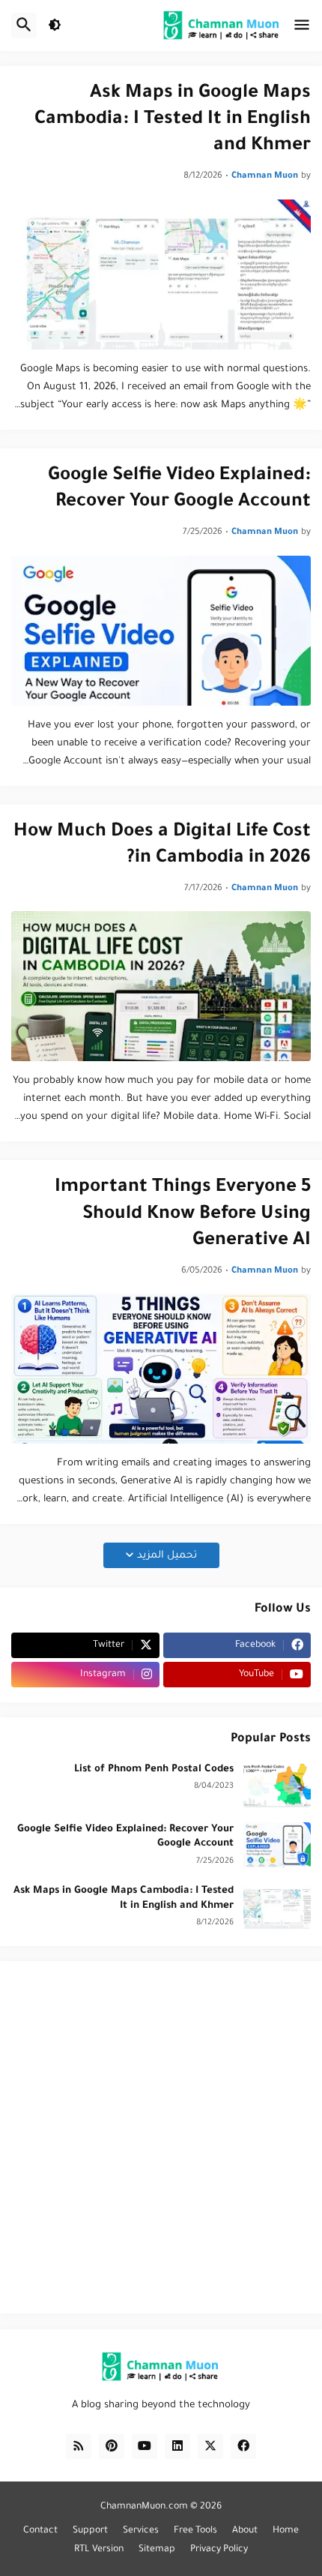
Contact (40, 2531)
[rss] (79, 2446)
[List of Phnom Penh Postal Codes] (277, 1785)
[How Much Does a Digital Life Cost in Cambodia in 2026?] (161, 986)
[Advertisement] (161, 2137)
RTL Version (99, 2550)
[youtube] (145, 2446)
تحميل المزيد (167, 1556)
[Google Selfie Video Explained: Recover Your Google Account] (161, 631)
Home (286, 2531)
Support (90, 2531)
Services (141, 2531)
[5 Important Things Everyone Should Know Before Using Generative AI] (161, 1369)
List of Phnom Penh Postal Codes (154, 1769)
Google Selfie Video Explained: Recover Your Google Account (179, 490)
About (245, 2531)
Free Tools (195, 2531)
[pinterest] (112, 2446)
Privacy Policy (219, 2550)
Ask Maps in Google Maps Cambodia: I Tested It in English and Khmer (173, 120)
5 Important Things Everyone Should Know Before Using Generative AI (183, 1215)
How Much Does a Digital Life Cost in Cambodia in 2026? (162, 846)
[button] (302, 25)
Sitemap (157, 2550)
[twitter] (210, 2446)
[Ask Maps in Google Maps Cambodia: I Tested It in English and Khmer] (161, 274)
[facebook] (243, 2446)
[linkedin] (177, 2446)
